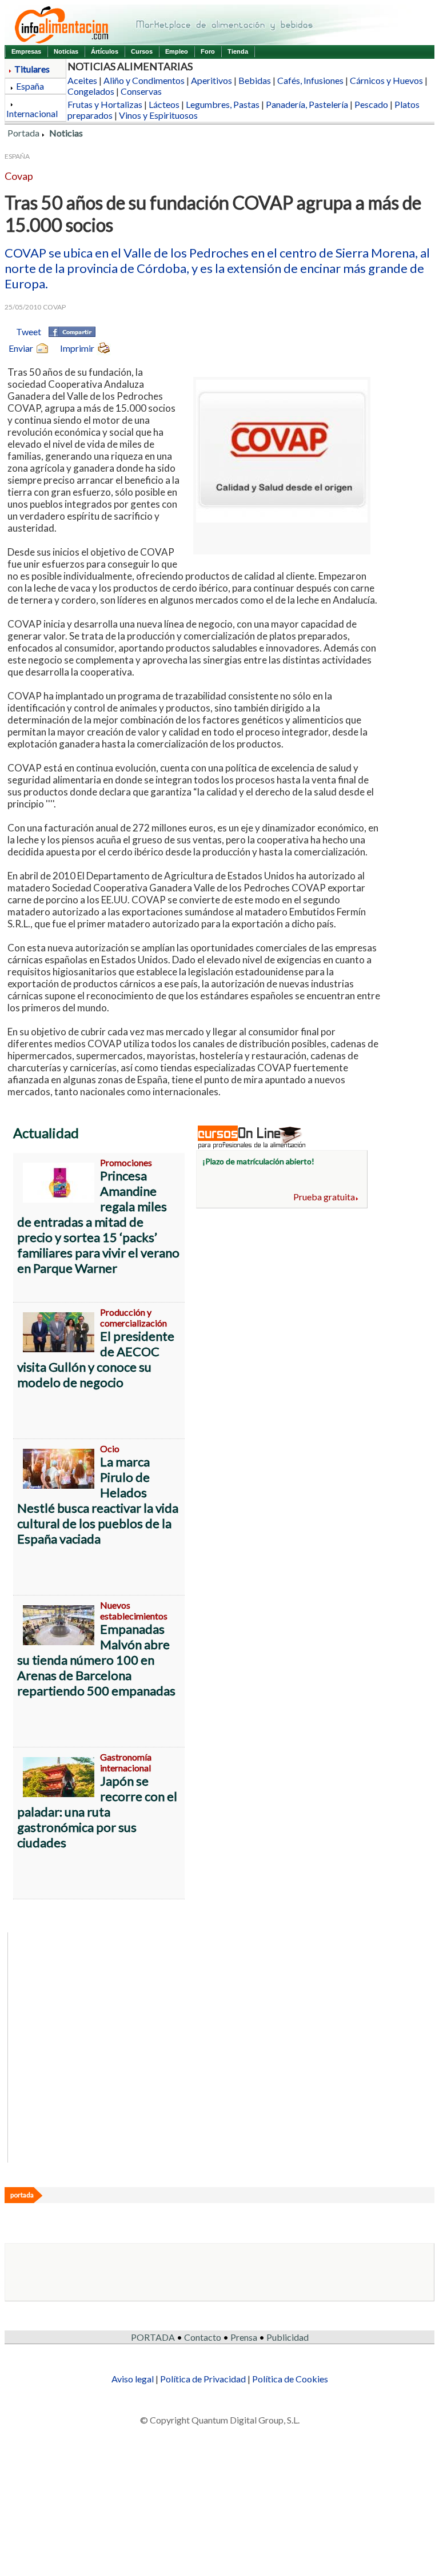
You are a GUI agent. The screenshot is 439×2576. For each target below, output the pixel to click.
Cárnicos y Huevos (386, 80)
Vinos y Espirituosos (158, 115)
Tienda (238, 51)
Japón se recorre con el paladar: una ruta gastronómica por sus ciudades (97, 1812)
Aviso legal (133, 2379)
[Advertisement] (282, 1300)
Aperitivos (211, 80)
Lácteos (164, 104)
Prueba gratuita (324, 1197)
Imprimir (77, 348)
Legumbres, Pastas (223, 104)
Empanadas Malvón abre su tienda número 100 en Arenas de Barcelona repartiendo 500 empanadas (96, 1660)
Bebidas (255, 80)
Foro (208, 51)
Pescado (371, 104)
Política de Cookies (290, 2379)
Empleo (177, 51)
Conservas (141, 91)
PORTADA (153, 2337)
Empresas (26, 51)
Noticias (66, 51)
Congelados (91, 91)
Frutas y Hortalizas (105, 104)
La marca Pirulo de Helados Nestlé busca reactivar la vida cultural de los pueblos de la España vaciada (98, 1500)
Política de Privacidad (203, 2379)
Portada (23, 133)
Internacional (32, 113)
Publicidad (288, 2337)
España (30, 86)
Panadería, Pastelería (307, 104)
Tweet (29, 331)
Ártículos (105, 51)
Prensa (244, 2337)
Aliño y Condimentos (144, 80)
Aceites (82, 80)
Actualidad (46, 1133)
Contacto (203, 2337)
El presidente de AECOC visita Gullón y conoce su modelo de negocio (96, 1359)
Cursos (142, 51)
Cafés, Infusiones (310, 80)
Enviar (21, 348)
